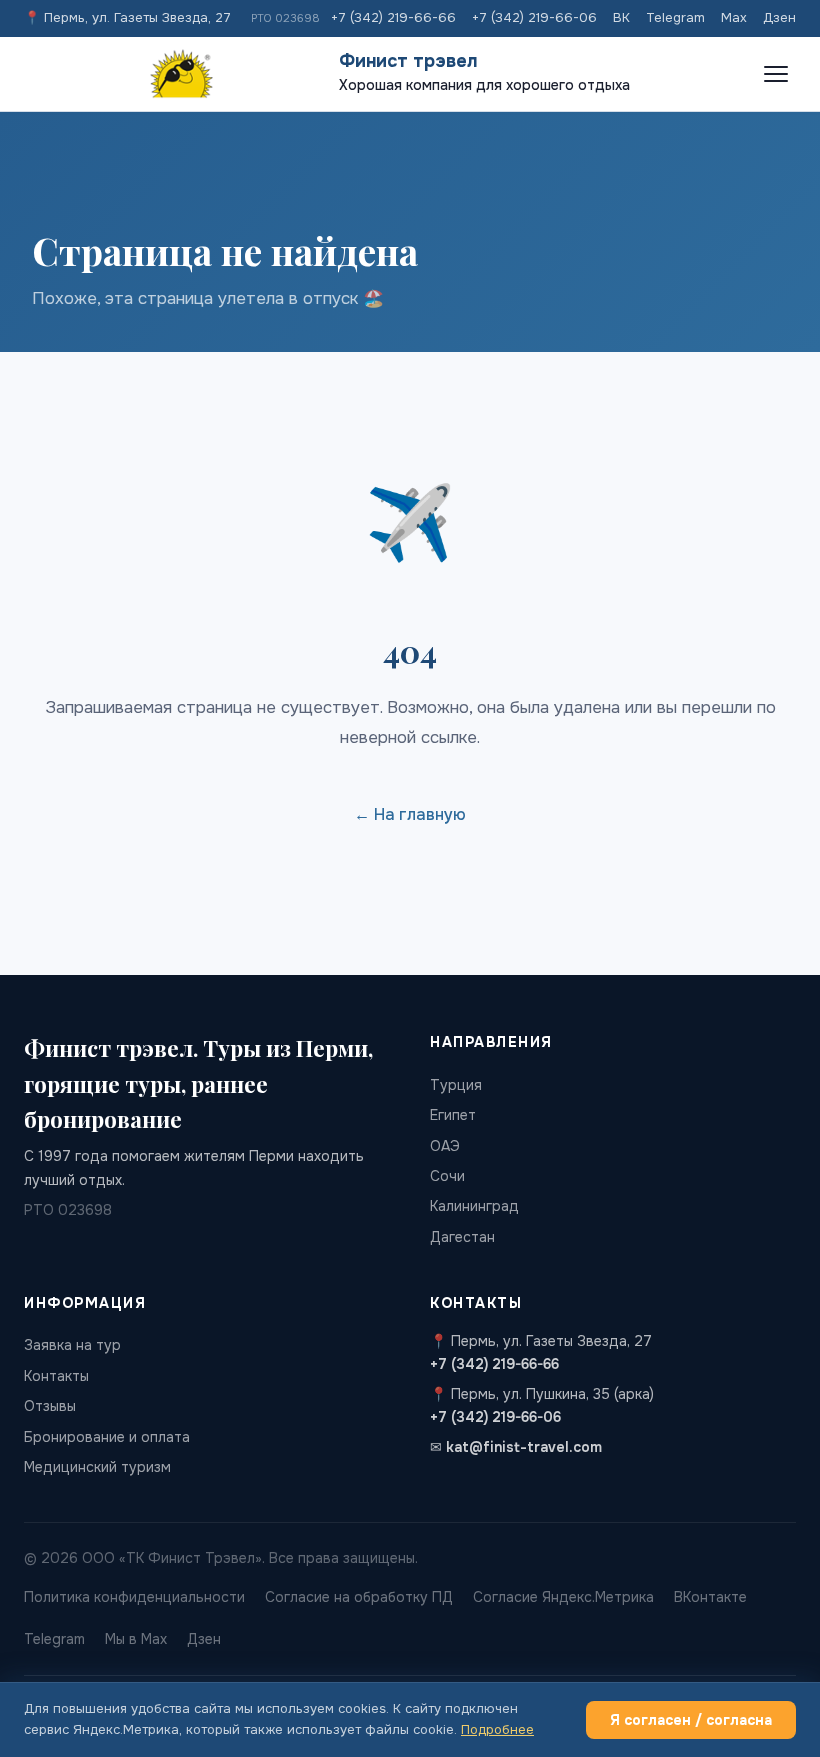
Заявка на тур (72, 1345)
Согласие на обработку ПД (359, 1597)
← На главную (410, 814)
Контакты (56, 1376)
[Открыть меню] (776, 74)
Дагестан (462, 1237)
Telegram (675, 17)
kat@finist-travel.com (524, 1447)
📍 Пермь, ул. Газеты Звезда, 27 (127, 17)
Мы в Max (136, 1639)
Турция (456, 1085)
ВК (621, 17)
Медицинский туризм (97, 1467)
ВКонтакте (710, 1597)
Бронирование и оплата (107, 1437)
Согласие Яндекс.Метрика (563, 1597)
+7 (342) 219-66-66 (393, 17)
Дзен (779, 17)
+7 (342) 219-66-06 (534, 17)
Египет (453, 1115)
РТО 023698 (285, 18)
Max (734, 17)
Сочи (447, 1176)
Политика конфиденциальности (134, 1597)
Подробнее (497, 1729)
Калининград (474, 1206)
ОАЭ (445, 1146)
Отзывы (50, 1406)
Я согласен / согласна (691, 1720)
